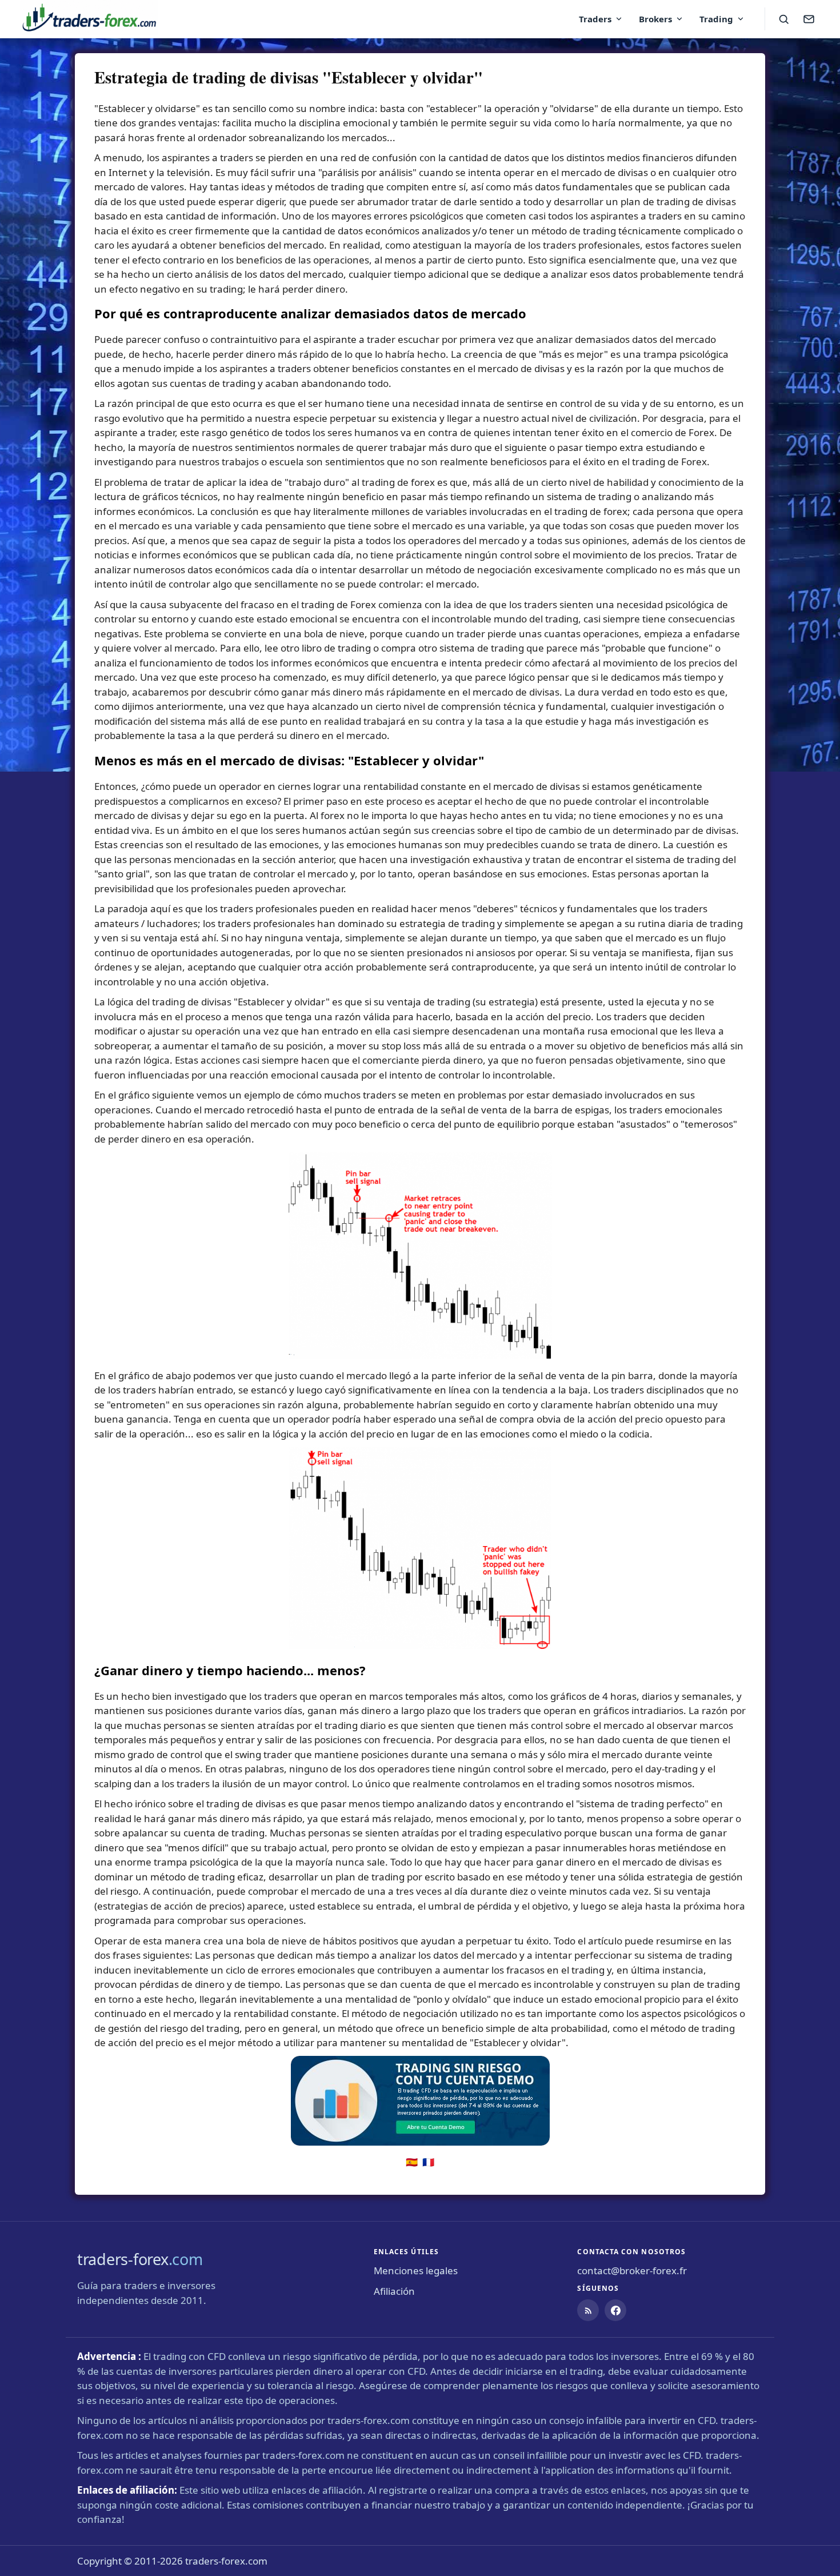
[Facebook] (615, 2310)
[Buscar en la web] (783, 19)
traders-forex (140, 2259)
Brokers (655, 19)
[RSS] (588, 2310)
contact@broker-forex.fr (632, 2271)
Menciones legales (416, 2271)
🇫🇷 (428, 2162)
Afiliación (394, 2291)
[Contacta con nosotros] (809, 19)
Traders (595, 19)
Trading (716, 19)
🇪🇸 (412, 2162)
